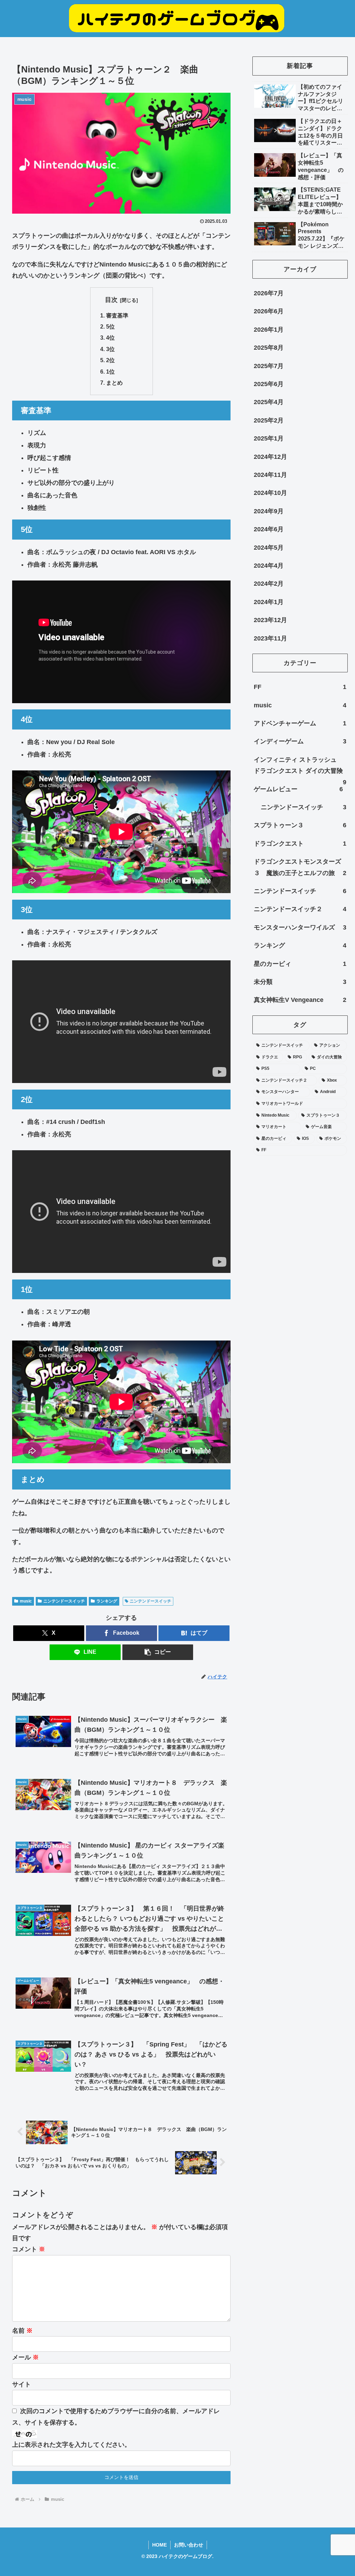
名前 (22, 2331)
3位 (110, 349)
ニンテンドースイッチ (64, 1601)
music (26, 1601)
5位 (110, 326)
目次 (111, 300)
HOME (159, 2545)
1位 (110, 372)
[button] (158, 1652)
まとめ (114, 383)
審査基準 (117, 315)
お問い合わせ (189, 2545)
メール (25, 2357)
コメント (29, 2249)
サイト (21, 2384)
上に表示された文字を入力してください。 (71, 2445)
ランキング (107, 1601)
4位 (110, 338)
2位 (110, 360)
